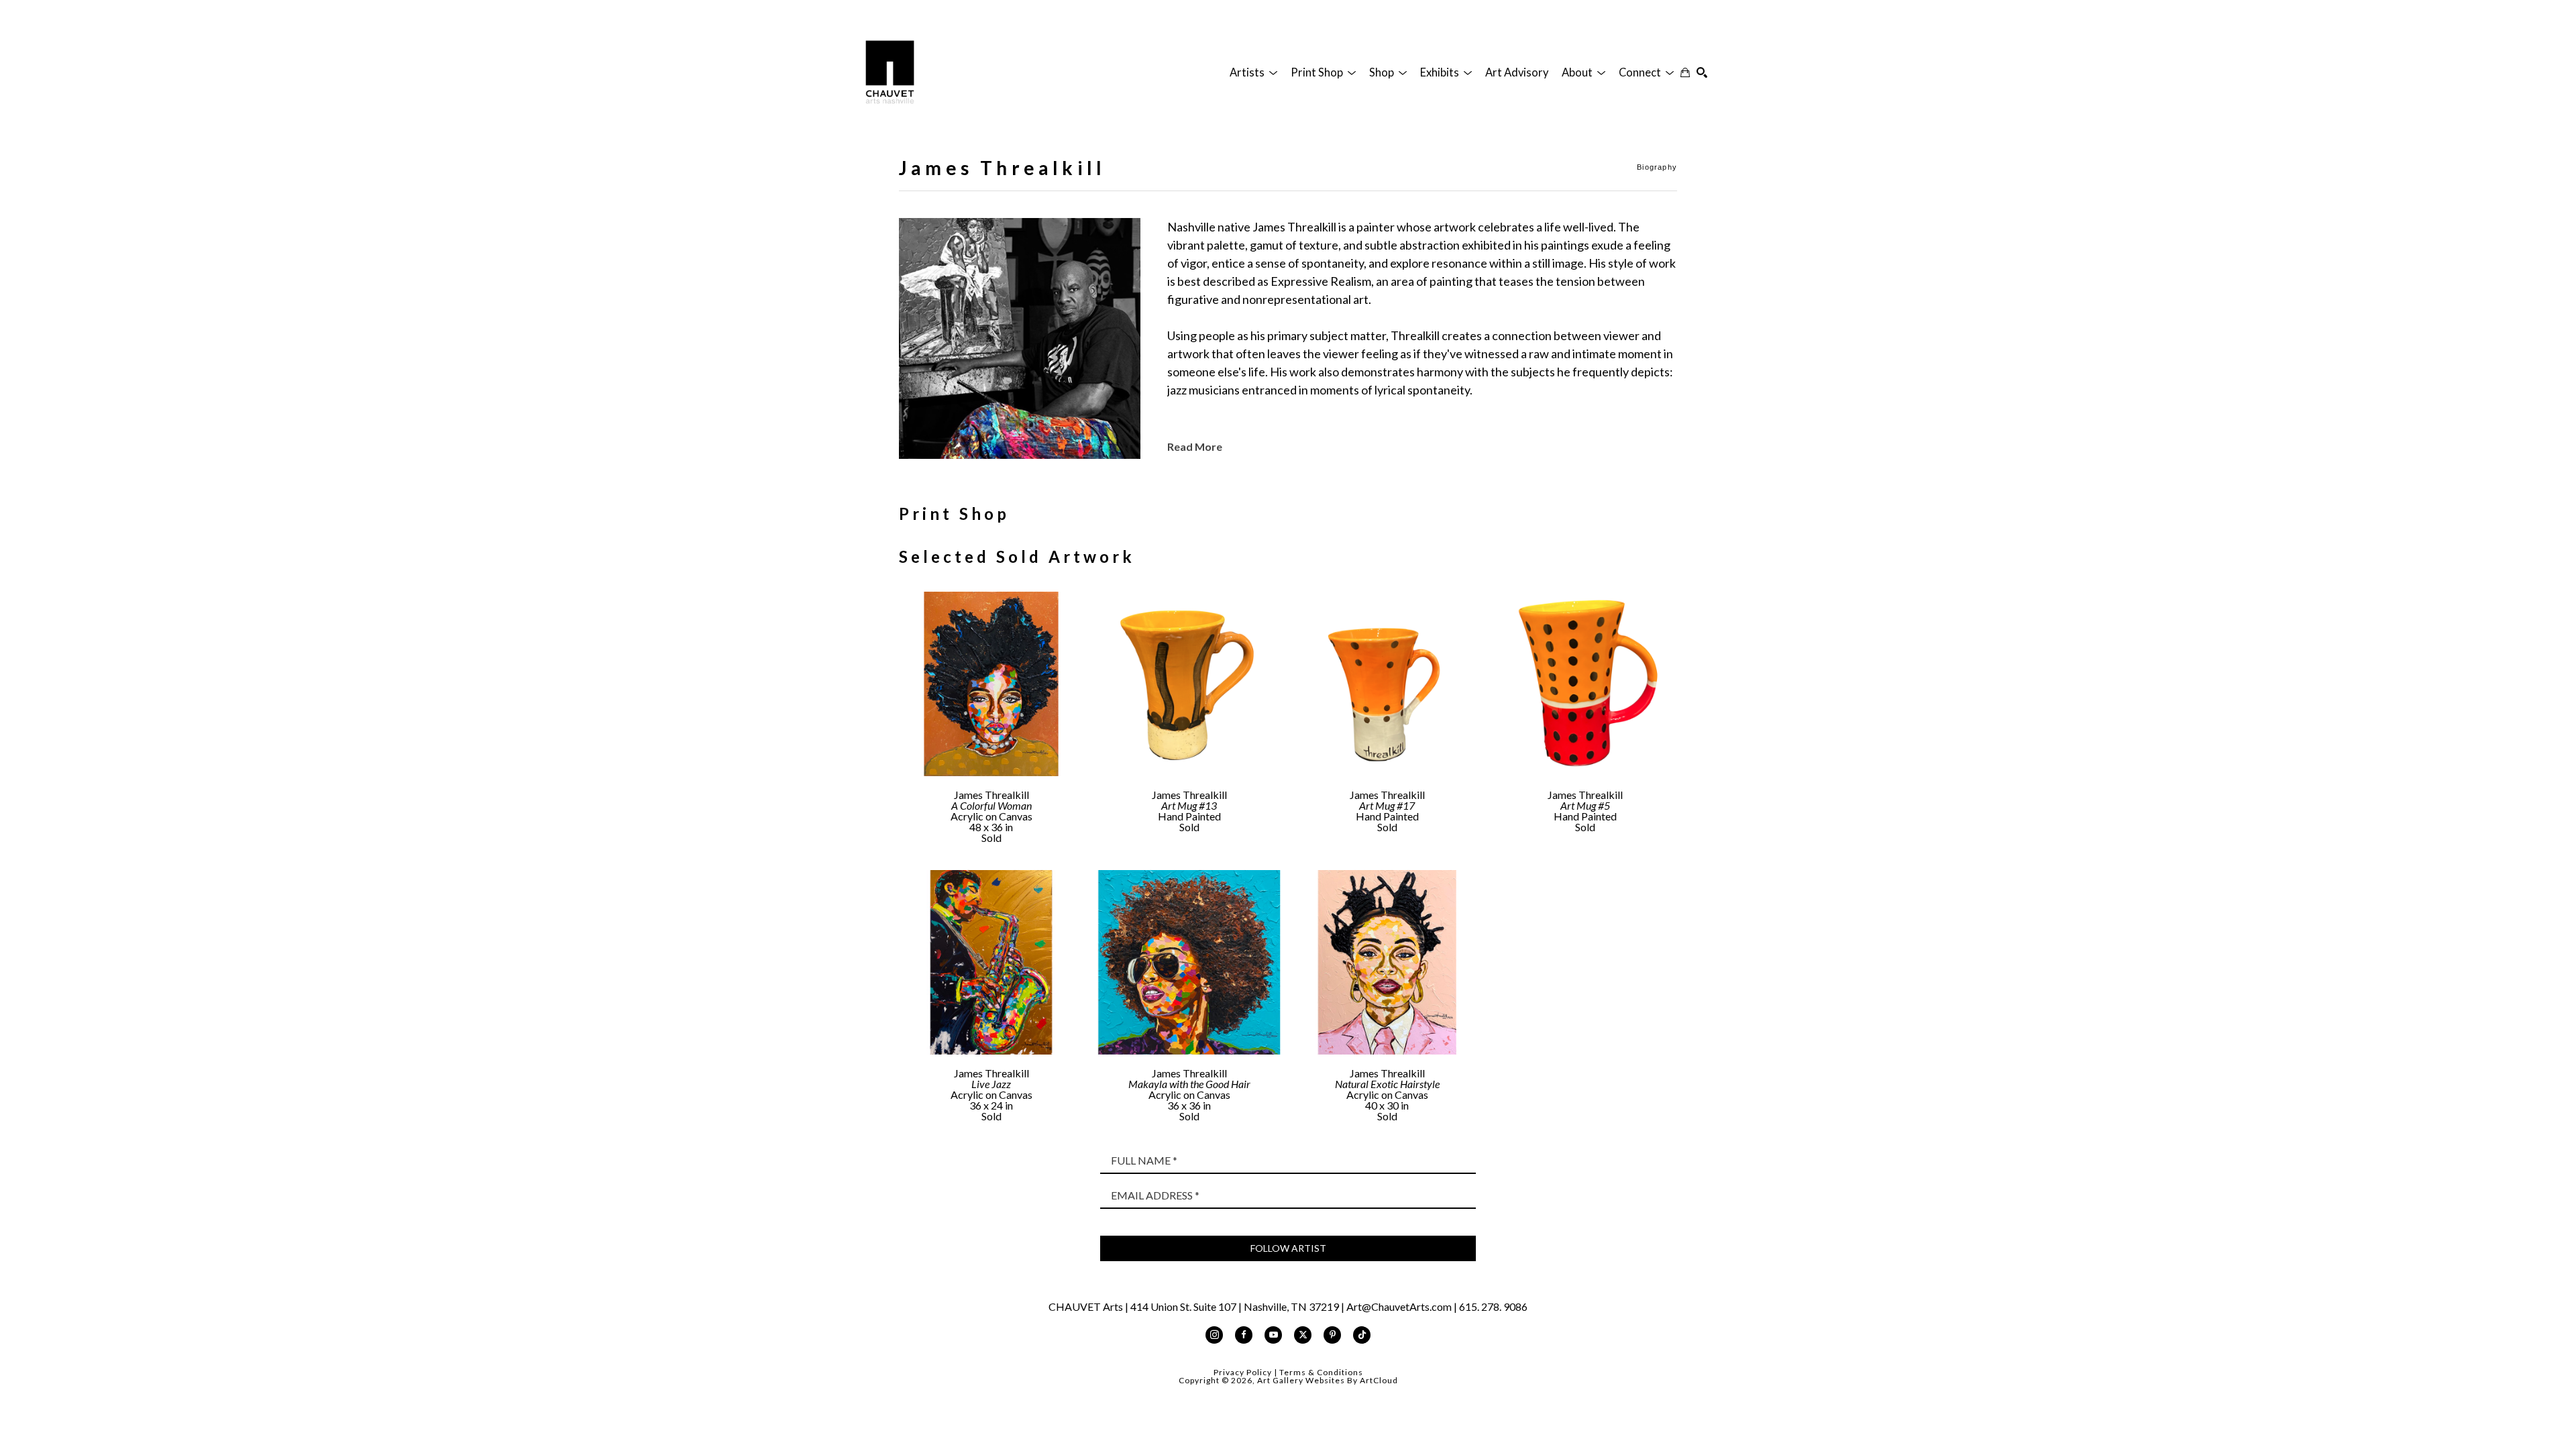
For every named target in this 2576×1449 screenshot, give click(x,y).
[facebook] (1244, 1335)
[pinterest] (1332, 1335)
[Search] (1702, 72)
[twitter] (1303, 1335)
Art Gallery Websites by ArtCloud (1328, 1380)
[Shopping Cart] (1685, 72)
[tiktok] (1362, 1335)
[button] (1253, 72)
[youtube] (1273, 1335)
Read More (1195, 446)
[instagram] (1214, 1335)
